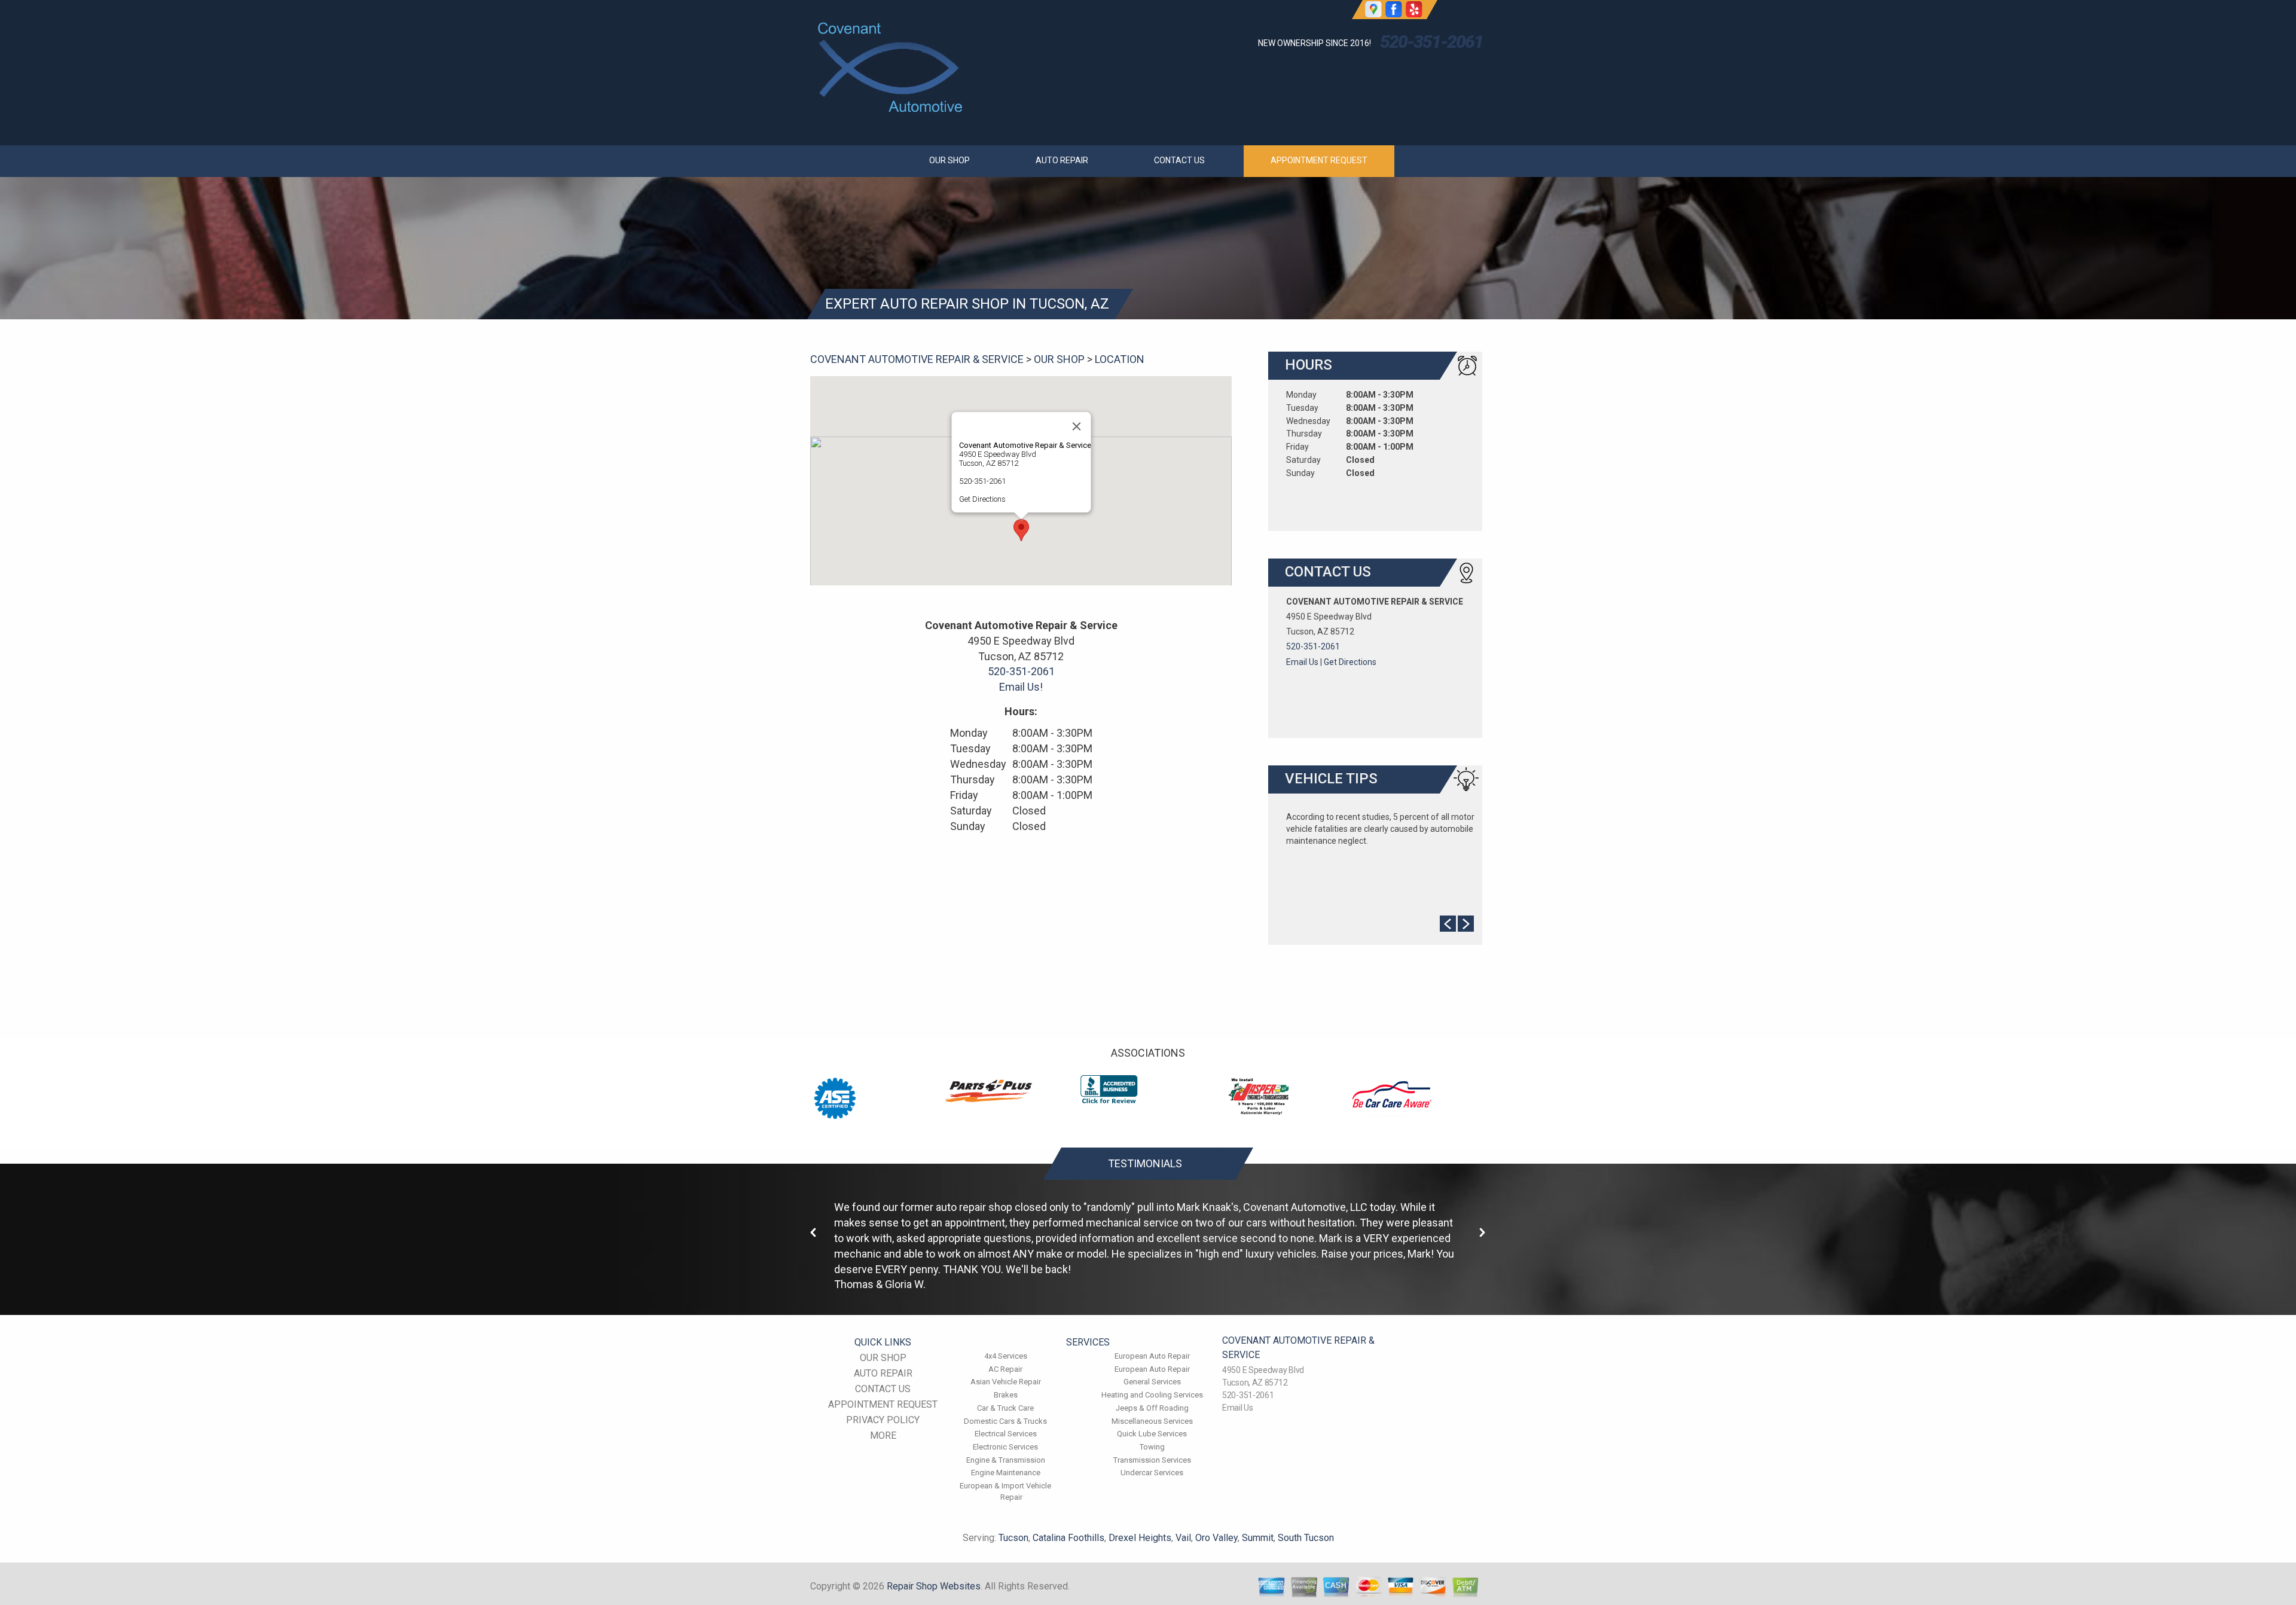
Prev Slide (1448, 924)
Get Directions (982, 499)
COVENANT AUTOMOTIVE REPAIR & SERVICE (917, 359)
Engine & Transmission (1006, 1460)
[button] (1021, 530)
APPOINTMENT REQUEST (1319, 160)
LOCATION (1120, 359)
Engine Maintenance (1006, 1473)
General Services (1152, 1382)
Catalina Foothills (1068, 1538)
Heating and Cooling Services (1152, 1395)
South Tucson (1306, 1538)
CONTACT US (1179, 160)
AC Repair (1005, 1369)
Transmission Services (1152, 1460)
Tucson (1013, 1538)
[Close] (1076, 426)
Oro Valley (1216, 1538)
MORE (883, 1435)
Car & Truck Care (1005, 1408)
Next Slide (1466, 924)
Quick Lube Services (1152, 1434)
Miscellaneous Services (1152, 1421)
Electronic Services (1005, 1447)
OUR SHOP (949, 160)
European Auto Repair (1152, 1356)
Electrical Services (1006, 1434)
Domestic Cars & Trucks (1005, 1421)
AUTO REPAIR (1062, 160)
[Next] (1482, 1233)
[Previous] (814, 1233)
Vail (1183, 1538)
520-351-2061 (1431, 42)
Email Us (1302, 662)
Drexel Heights (1140, 1538)
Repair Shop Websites (934, 1586)
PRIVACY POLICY (883, 1420)
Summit (1258, 1538)
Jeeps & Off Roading (1152, 1408)
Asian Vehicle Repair (1006, 1382)
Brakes (1006, 1395)
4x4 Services (1006, 1356)
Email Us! (1021, 687)
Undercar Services (1152, 1473)
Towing (1152, 1447)
